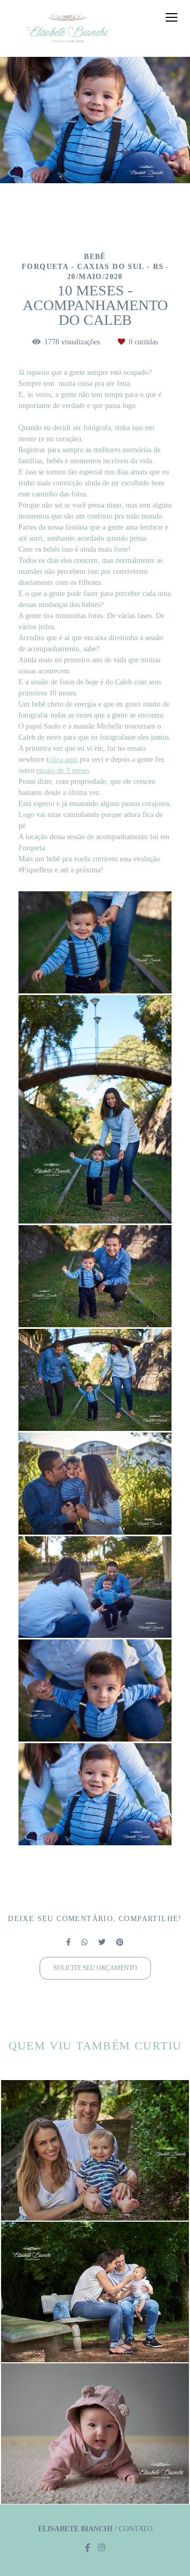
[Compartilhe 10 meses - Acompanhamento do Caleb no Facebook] (68, 1942)
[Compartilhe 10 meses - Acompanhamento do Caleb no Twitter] (102, 1942)
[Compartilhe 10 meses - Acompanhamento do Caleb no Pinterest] (120, 1942)
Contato (136, 2529)
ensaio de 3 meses (63, 771)
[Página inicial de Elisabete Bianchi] (67, 28)
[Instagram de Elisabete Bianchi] (101, 2548)
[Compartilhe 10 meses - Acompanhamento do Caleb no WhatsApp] (84, 1942)
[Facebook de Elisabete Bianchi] (88, 2548)
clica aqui (63, 760)
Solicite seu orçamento (95, 1968)
